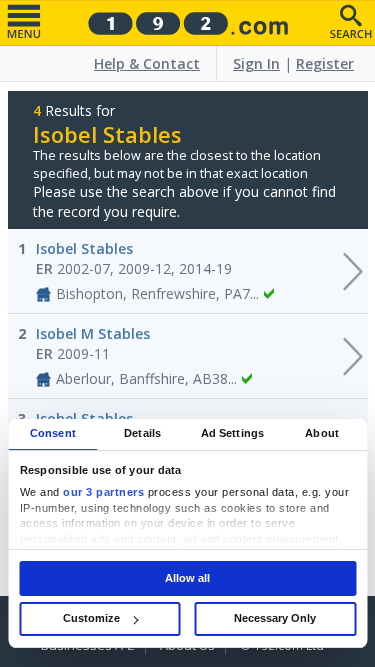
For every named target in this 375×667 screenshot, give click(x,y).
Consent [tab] (53, 433)
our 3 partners (103, 493)
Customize (91, 618)
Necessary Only (275, 618)
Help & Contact (147, 63)
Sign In (256, 63)
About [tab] (322, 433)
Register (325, 63)
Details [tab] (142, 433)
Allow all (187, 578)
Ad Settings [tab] (232, 433)
